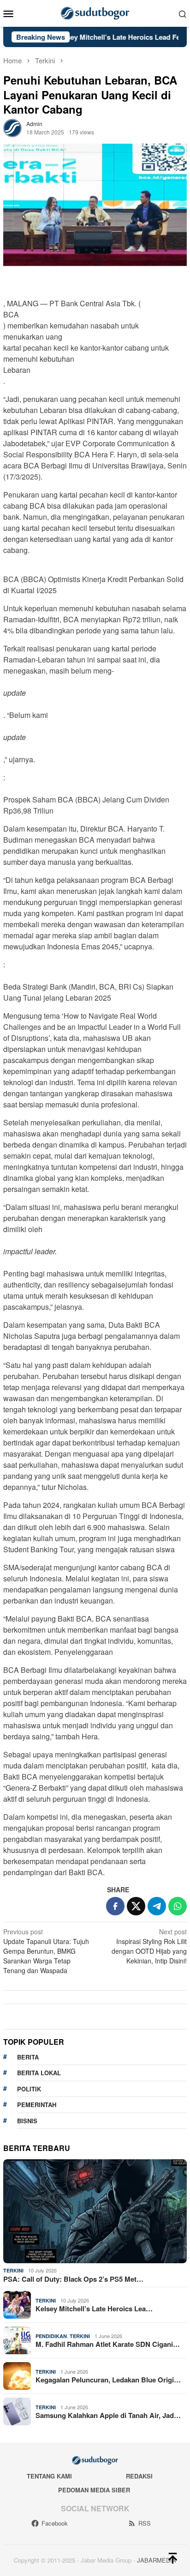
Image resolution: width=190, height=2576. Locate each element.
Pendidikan (51, 2336)
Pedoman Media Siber (94, 2490)
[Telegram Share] (157, 1906)
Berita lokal (39, 2073)
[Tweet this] (136, 1906)
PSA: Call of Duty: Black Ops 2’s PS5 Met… (73, 2279)
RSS (145, 2523)
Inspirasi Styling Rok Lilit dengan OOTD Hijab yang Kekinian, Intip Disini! (149, 1946)
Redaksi (139, 2476)
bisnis (27, 2121)
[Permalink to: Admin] (12, 127)
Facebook (55, 2523)
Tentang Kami (49, 2476)
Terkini (13, 2270)
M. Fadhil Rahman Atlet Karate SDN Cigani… (108, 2344)
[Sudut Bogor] (95, 12)
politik (29, 2089)
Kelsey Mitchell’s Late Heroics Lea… (94, 2309)
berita (28, 2057)
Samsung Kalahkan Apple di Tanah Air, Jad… (108, 2415)
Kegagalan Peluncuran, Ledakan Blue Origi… (108, 2380)
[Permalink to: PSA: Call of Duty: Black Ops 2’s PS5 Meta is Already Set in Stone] (95, 2211)
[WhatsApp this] (178, 1906)
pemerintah (37, 2105)
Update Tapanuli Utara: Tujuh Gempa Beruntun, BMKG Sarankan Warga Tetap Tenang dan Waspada (46, 1951)
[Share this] (115, 1906)
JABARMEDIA (157, 2560)
